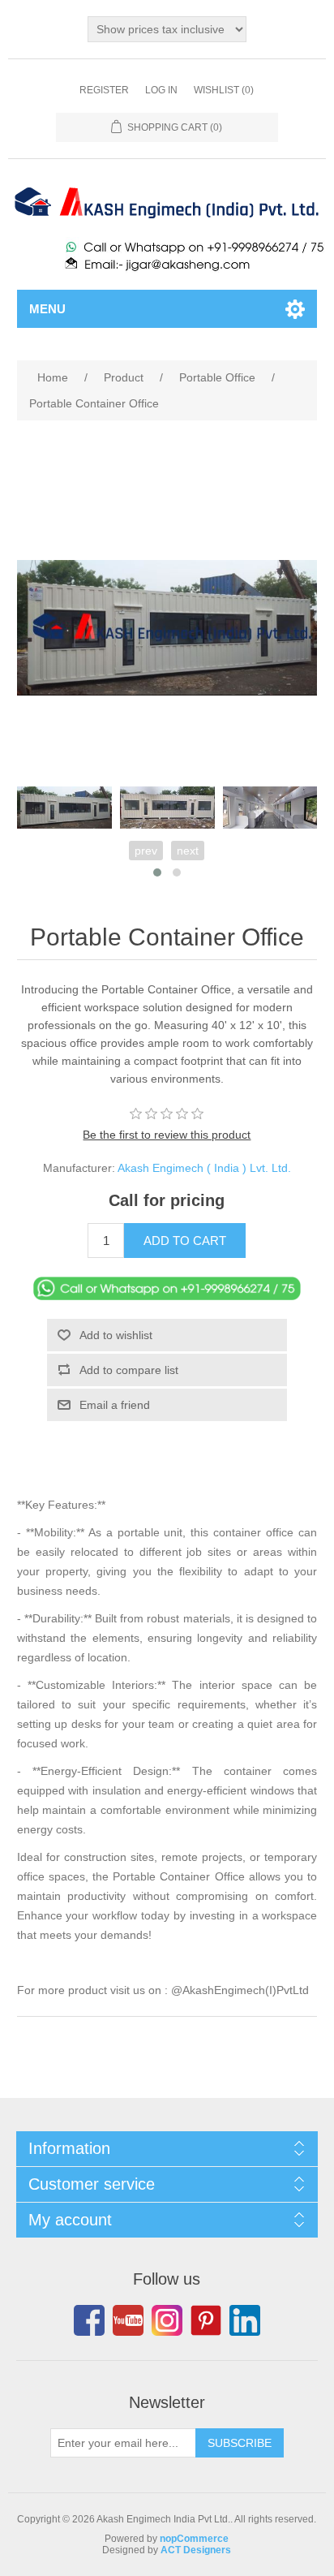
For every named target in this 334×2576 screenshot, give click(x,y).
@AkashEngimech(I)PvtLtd (240, 1990)
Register (104, 90)
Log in (161, 90)
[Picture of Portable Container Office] (64, 808)
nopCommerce (194, 2539)
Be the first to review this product (167, 1135)
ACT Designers (196, 2550)
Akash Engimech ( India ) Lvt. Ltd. (204, 1168)
